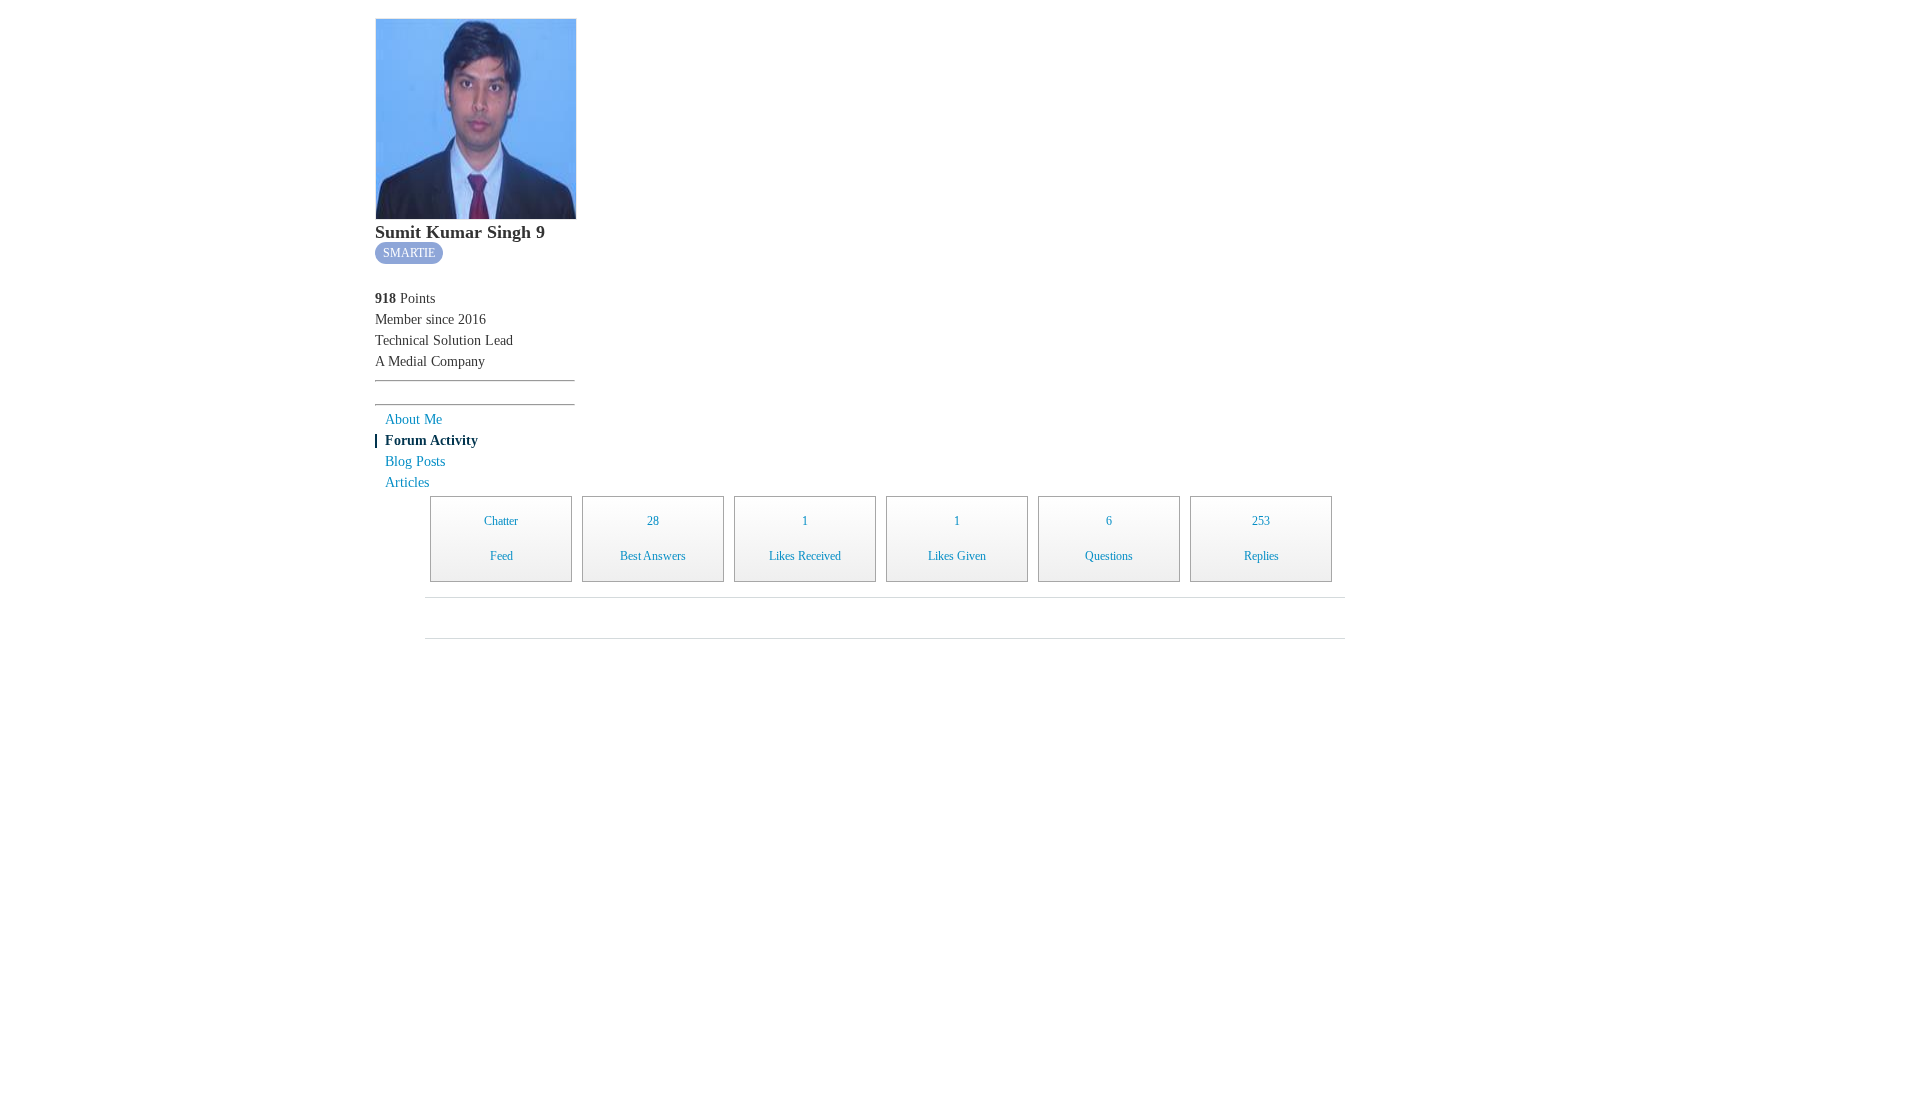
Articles (407, 482)
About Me (413, 419)
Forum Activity (431, 440)
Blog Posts (415, 461)
